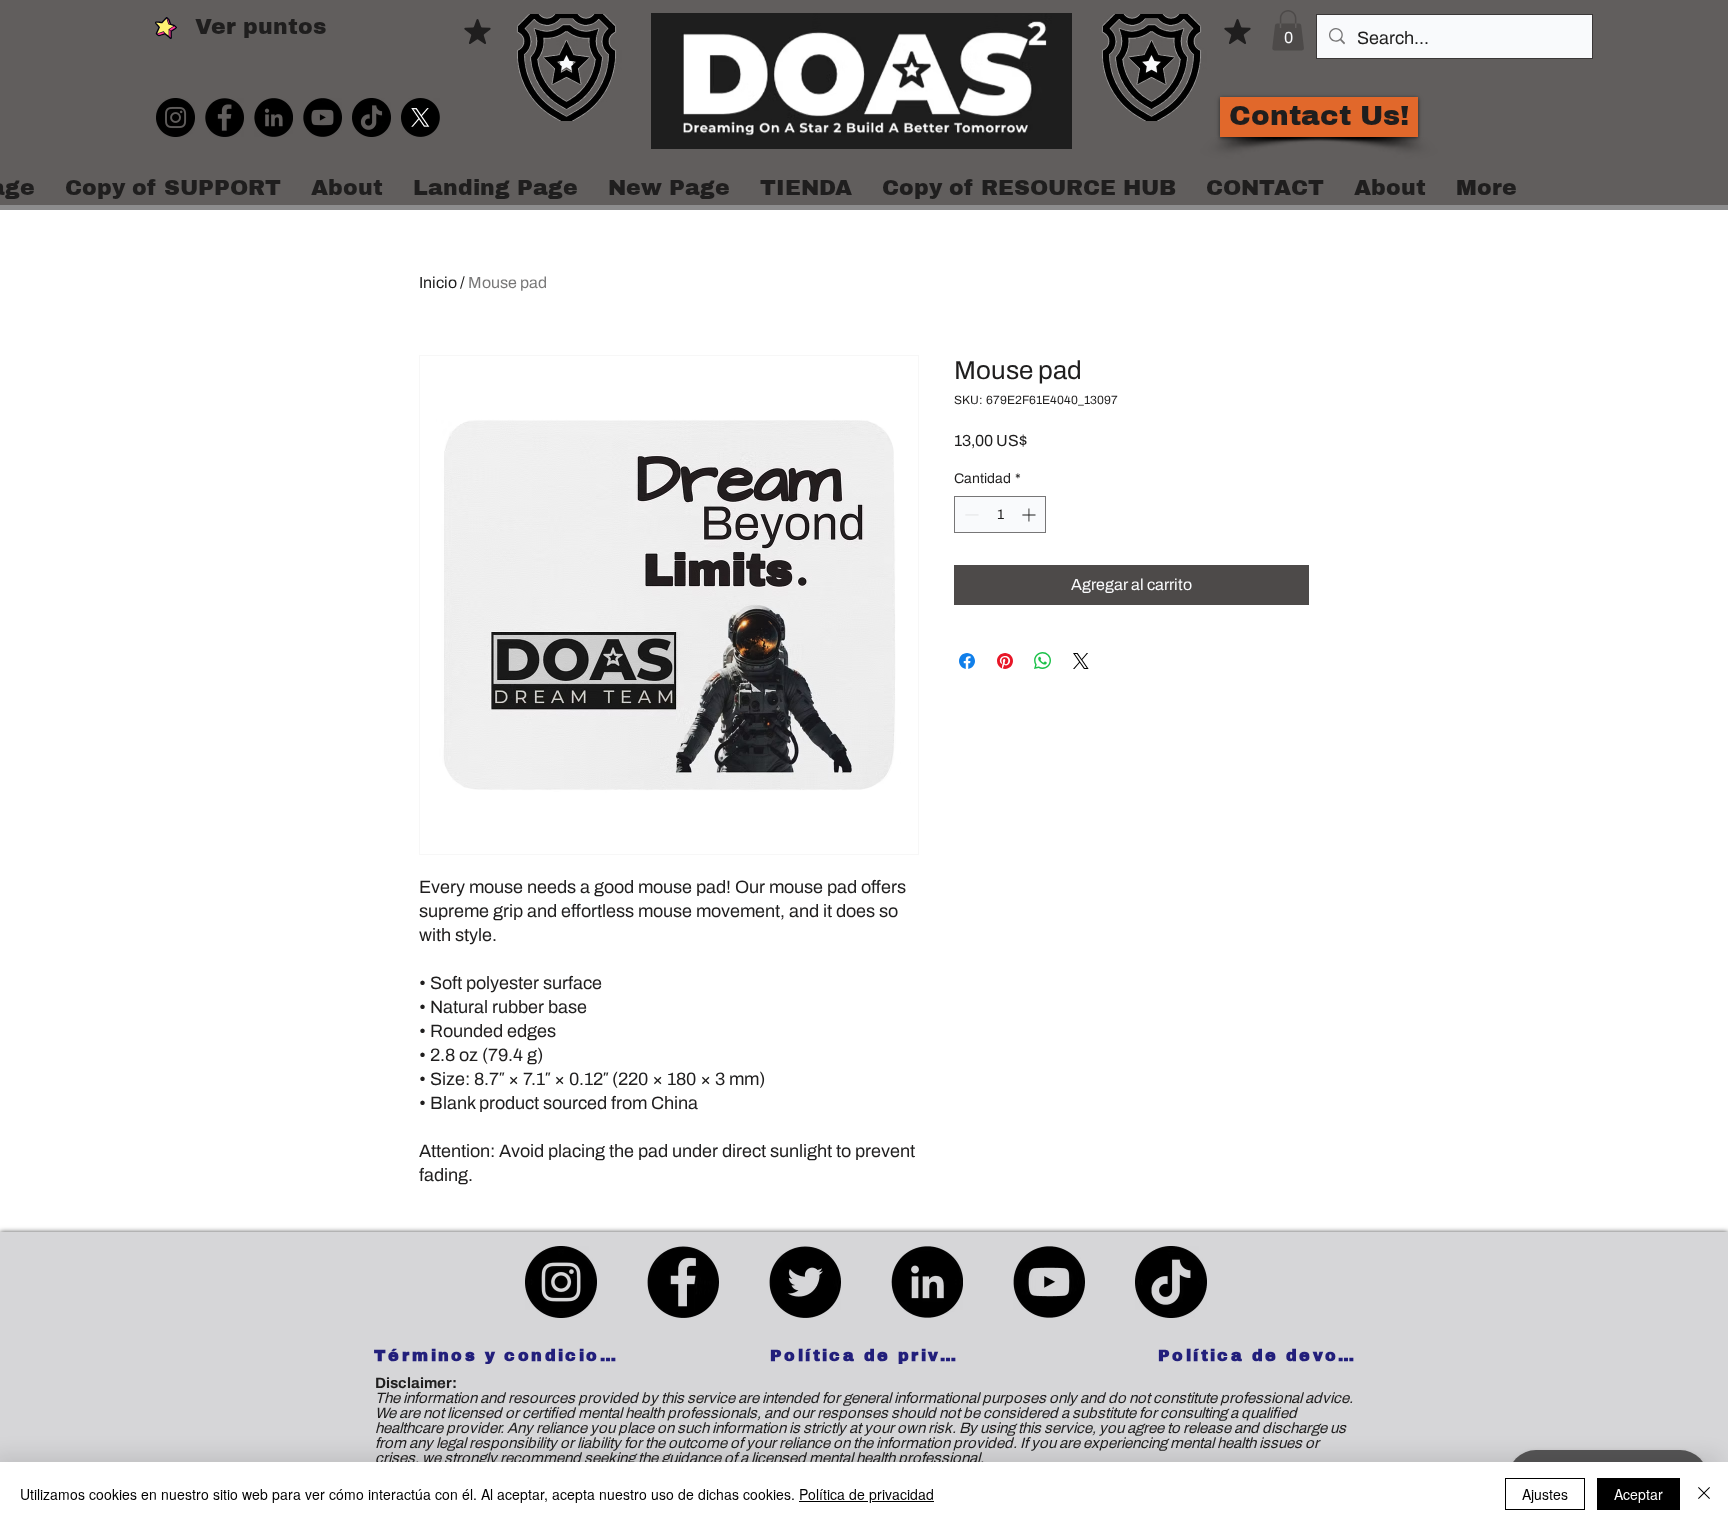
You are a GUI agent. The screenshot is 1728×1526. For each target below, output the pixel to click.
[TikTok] (371, 117)
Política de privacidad (866, 1494)
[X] (420, 117)
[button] (1288, 30)
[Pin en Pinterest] (1005, 661)
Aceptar (1638, 1494)
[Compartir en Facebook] (967, 661)
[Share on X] (1081, 661)
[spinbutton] (1000, 514)
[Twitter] (805, 1282)
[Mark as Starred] (477, 31)
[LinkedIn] (273, 117)
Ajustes (1545, 1494)
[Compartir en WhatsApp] (1043, 661)
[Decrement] (969, 514)
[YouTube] (322, 117)
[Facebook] (224, 117)
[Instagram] (175, 117)
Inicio (438, 282)
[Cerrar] (1704, 1494)
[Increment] (1030, 514)
